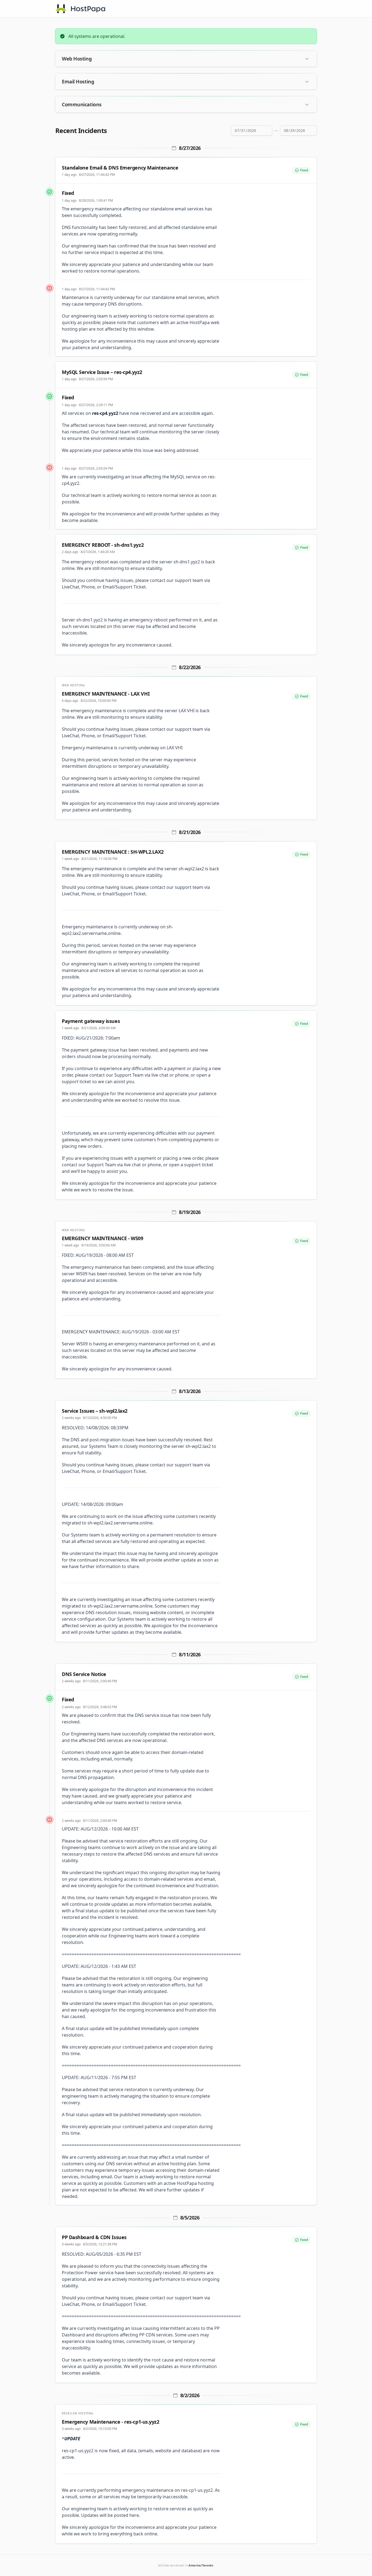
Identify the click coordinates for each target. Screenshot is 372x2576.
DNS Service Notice (84, 1674)
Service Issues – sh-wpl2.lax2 (95, 1411)
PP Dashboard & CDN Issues (94, 2237)
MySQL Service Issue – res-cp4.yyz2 (102, 372)
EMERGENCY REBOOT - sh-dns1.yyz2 (103, 545)
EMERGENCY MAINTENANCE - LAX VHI (106, 694)
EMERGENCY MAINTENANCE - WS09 (102, 1238)
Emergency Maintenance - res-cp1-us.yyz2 (110, 2422)
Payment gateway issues (91, 1021)
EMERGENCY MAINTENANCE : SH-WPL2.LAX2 (113, 852)
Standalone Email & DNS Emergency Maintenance (120, 168)
